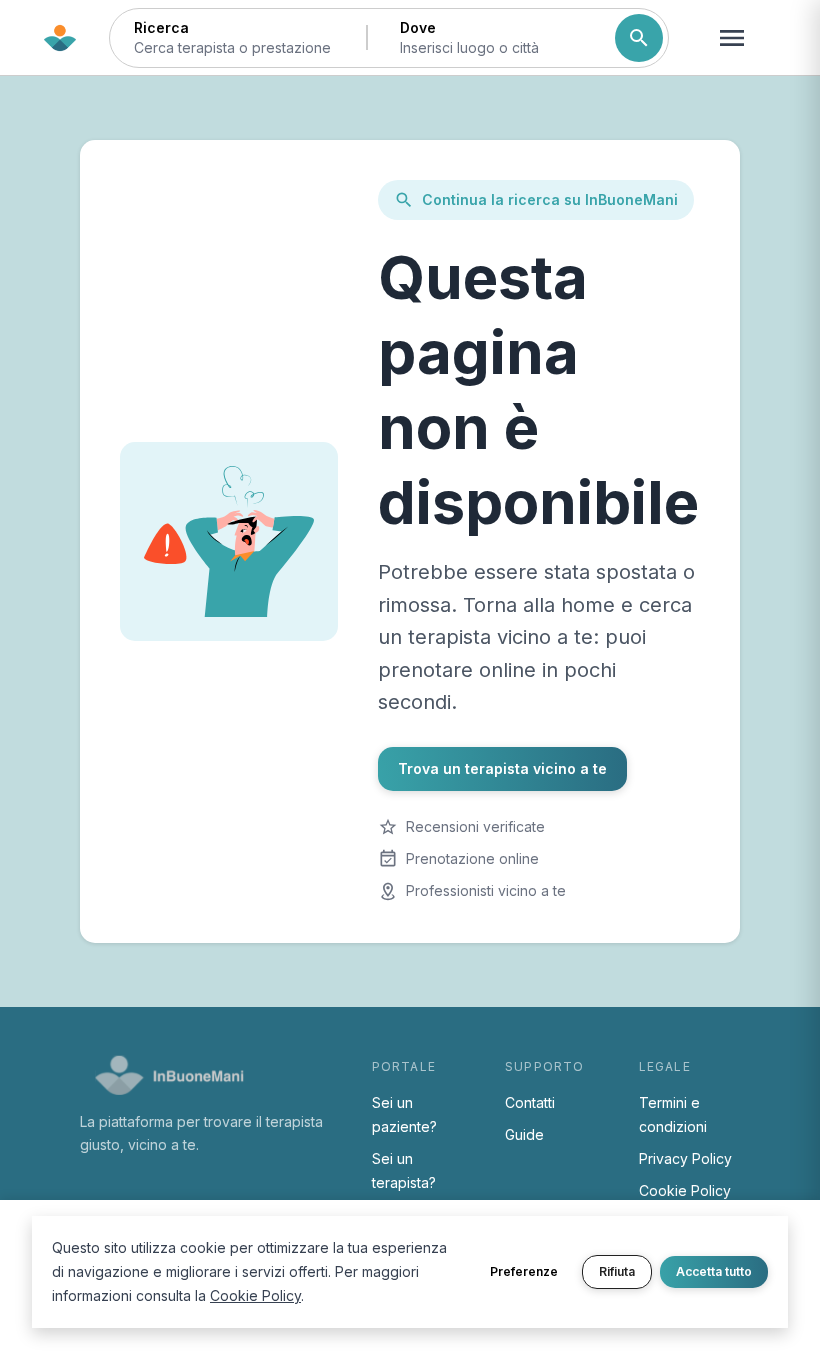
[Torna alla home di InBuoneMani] (60, 38)
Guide (524, 1134)
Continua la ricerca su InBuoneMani (550, 199)
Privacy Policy (685, 1158)
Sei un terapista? (404, 1170)
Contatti (530, 1102)
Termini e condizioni (673, 1114)
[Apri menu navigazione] (732, 38)
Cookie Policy (685, 1190)
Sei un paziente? (404, 1114)
